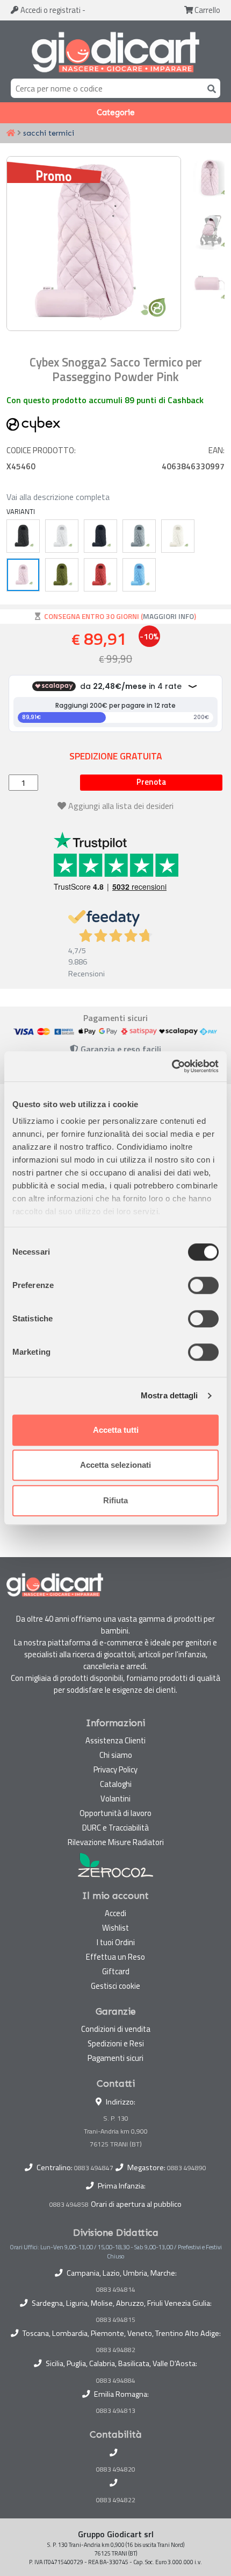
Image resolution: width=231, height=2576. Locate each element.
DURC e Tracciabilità (115, 1828)
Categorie (116, 112)
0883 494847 (94, 2168)
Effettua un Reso (115, 1957)
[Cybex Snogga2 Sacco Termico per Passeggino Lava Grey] (62, 536)
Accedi (50, 10)
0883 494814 (116, 2290)
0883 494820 (116, 2469)
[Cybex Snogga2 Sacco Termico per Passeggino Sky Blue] (139, 536)
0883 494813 (116, 2411)
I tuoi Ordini (116, 1942)
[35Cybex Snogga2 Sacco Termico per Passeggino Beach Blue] (139, 575)
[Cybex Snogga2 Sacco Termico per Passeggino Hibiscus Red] (100, 575)
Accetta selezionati (115, 1465)
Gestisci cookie (115, 1986)
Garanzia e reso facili (120, 1049)
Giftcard (116, 1971)
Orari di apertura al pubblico (136, 2204)
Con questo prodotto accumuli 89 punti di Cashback (105, 400)
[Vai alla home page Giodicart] (115, 52)
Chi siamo (116, 1755)
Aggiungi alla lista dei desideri (121, 806)
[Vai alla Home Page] (11, 133)
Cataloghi (116, 1784)
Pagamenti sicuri (115, 2058)
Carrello (207, 10)
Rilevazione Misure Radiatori (116, 1842)
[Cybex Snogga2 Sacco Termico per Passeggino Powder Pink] (23, 575)
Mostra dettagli (169, 1395)
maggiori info (168, 616)
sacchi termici (49, 133)
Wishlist (115, 1928)
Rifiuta (115, 1500)
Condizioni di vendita (116, 2029)
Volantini (115, 1799)
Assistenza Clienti (115, 1740)
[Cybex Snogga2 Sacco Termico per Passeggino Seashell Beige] (178, 536)
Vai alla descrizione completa (58, 497)
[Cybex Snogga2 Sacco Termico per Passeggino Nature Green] (62, 575)
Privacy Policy (115, 1769)
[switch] (203, 1285)
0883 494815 (116, 2320)
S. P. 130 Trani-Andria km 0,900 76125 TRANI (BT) (116, 2131)
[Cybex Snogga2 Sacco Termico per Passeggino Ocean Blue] (100, 536)
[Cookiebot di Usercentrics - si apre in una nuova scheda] (172, 1066)
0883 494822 (116, 2500)
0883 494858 (69, 2204)
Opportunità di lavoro (115, 1813)
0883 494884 (116, 2381)
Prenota (151, 782)
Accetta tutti (116, 1430)
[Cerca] (210, 88)
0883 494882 (116, 2350)
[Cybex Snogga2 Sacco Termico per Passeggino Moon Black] (23, 536)
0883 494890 (187, 2168)
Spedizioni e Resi (116, 2043)
